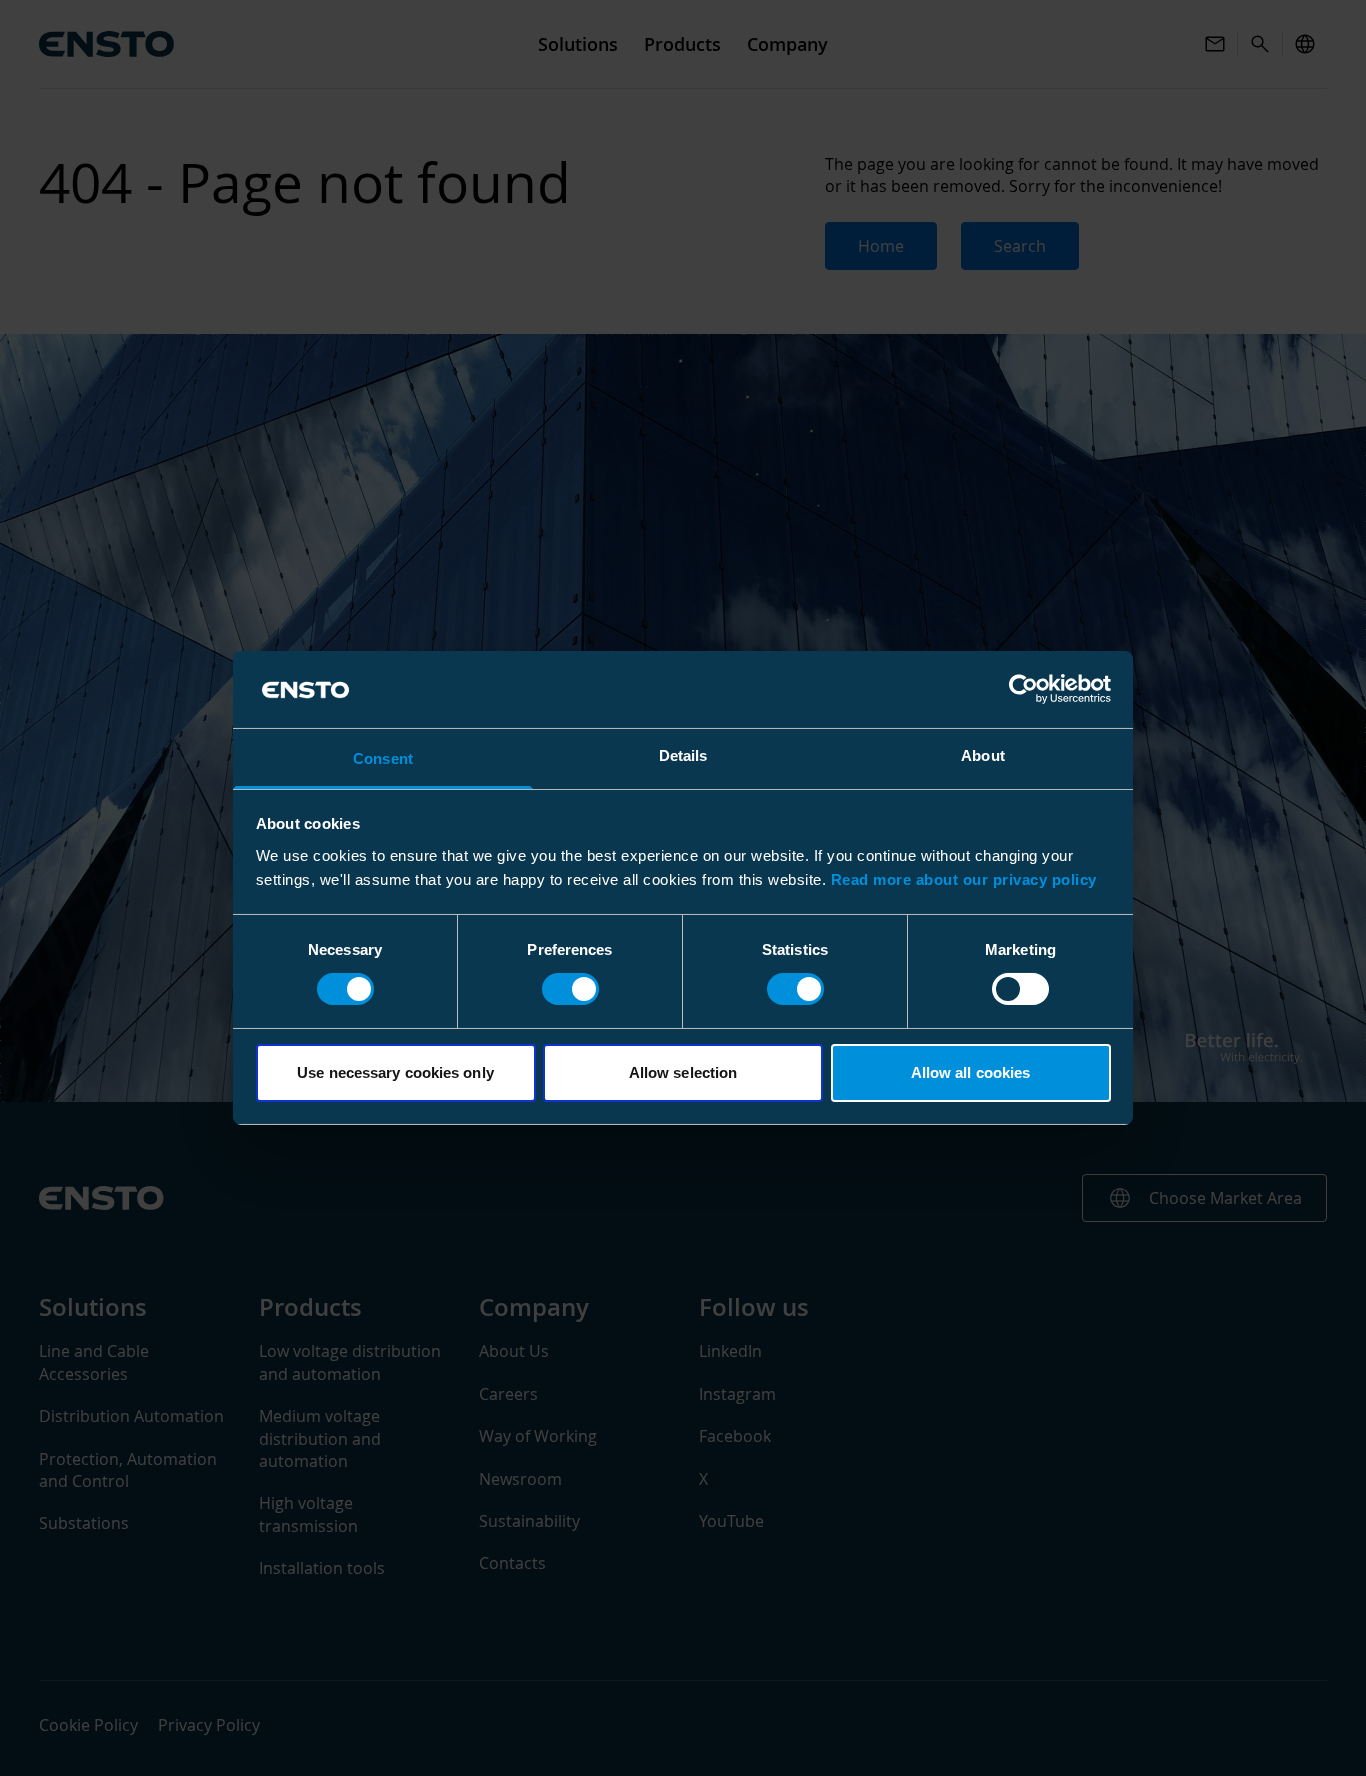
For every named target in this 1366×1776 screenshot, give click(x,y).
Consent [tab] (383, 758)
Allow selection (683, 1072)
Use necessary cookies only (395, 1072)
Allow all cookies (971, 1072)
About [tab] (983, 755)
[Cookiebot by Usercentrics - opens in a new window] (1023, 689)
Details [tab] (683, 755)
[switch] (570, 989)
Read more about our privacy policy (964, 879)
